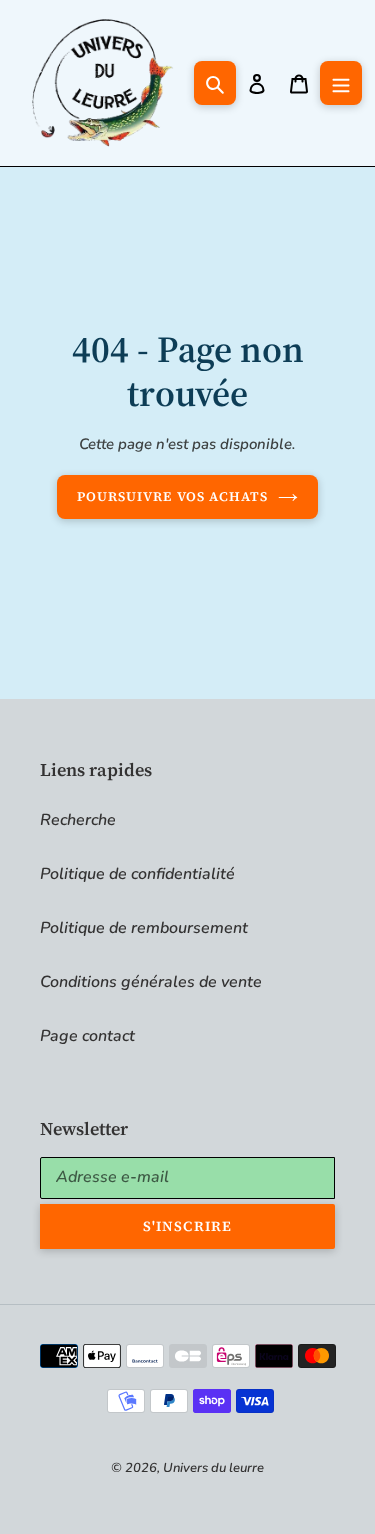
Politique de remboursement (144, 928)
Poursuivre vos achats (172, 496)
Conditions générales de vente (151, 982)
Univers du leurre (213, 1468)
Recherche (78, 820)
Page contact (87, 1036)
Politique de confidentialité (137, 874)
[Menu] (341, 83)
